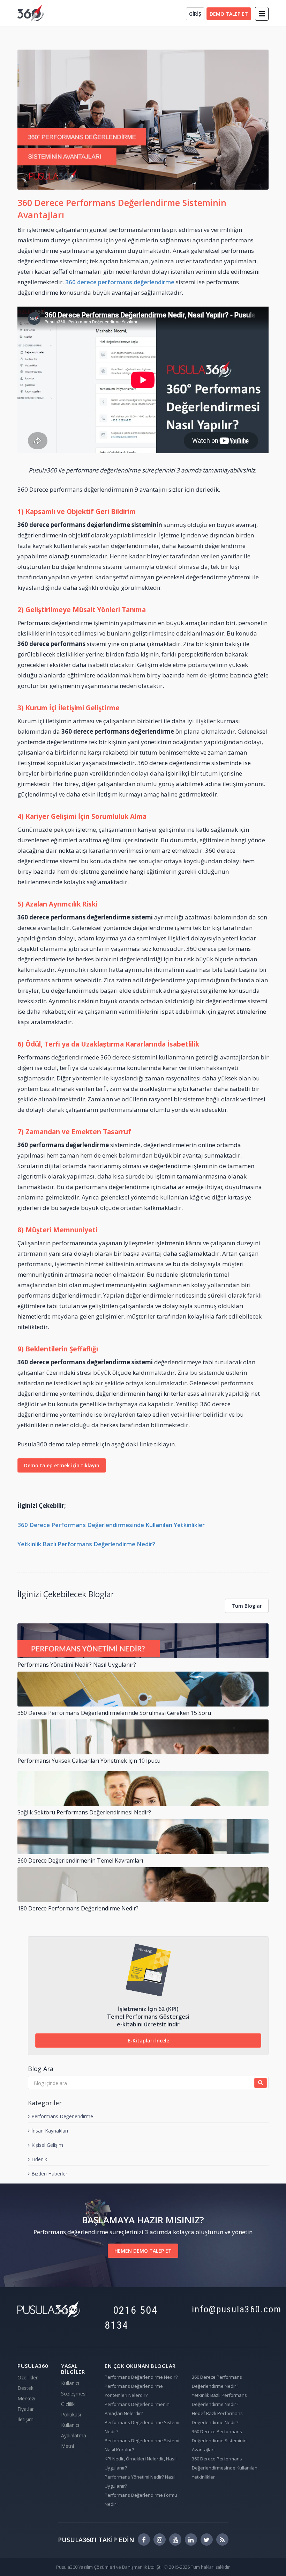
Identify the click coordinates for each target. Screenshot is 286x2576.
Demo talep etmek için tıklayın (62, 1465)
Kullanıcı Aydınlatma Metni (74, 2435)
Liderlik (39, 2159)
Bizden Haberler (49, 2174)
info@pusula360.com (230, 2309)
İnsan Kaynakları (50, 2131)
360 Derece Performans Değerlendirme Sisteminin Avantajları (219, 2441)
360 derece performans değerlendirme (120, 282)
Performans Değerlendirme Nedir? (141, 2377)
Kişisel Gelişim (47, 2145)
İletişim (25, 2419)
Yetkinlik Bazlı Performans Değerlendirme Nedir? (86, 1544)
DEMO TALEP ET (229, 14)
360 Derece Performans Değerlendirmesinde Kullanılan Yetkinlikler (111, 1525)
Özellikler (28, 2377)
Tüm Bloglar (247, 1606)
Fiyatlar (26, 2409)
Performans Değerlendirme (62, 2116)
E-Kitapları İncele (148, 2041)
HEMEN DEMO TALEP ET (143, 2251)
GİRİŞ (195, 14)
